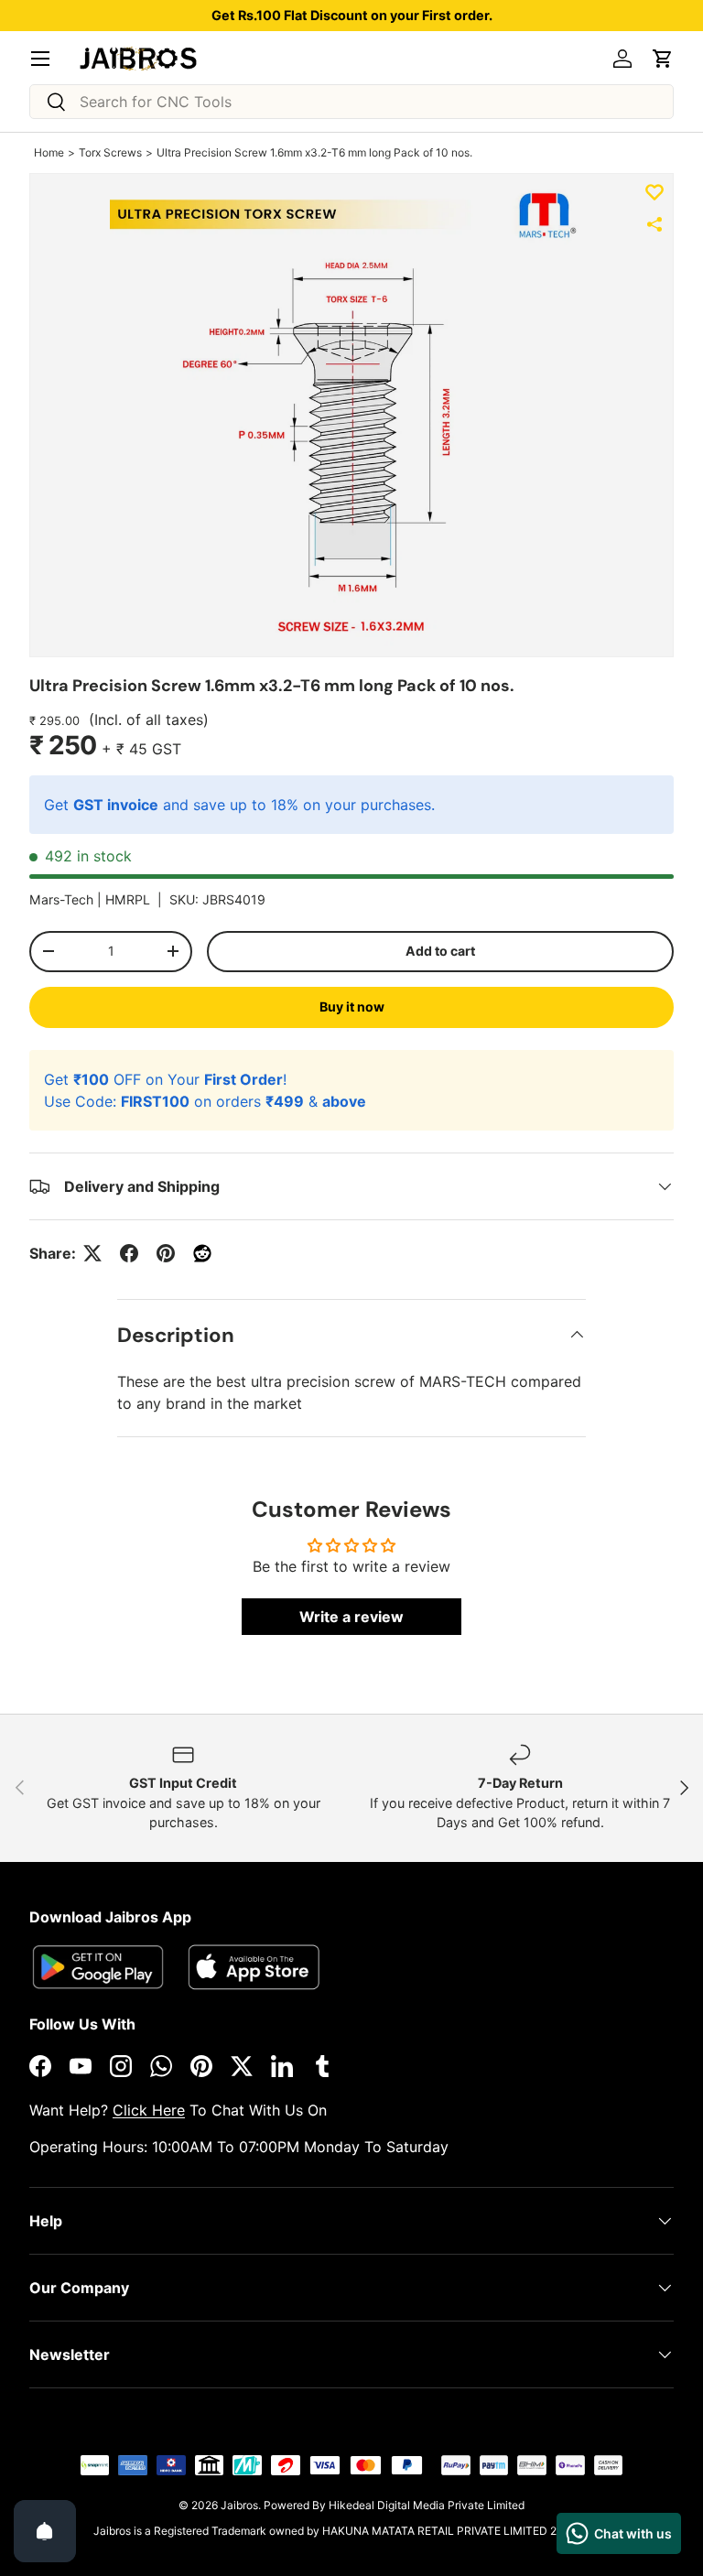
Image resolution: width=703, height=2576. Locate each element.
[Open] (45, 2531)
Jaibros (239, 2505)
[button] (663, 59)
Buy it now (352, 1007)
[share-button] (654, 224)
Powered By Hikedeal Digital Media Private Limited (394, 2505)
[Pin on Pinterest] (166, 1253)
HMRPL (128, 899)
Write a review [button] (351, 1617)
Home (49, 152)
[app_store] (98, 1967)
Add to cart (440, 951)
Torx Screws (110, 152)
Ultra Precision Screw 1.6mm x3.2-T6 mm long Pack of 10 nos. (314, 152)
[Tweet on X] (92, 1253)
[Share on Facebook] (129, 1253)
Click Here (149, 2110)
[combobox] (351, 102)
